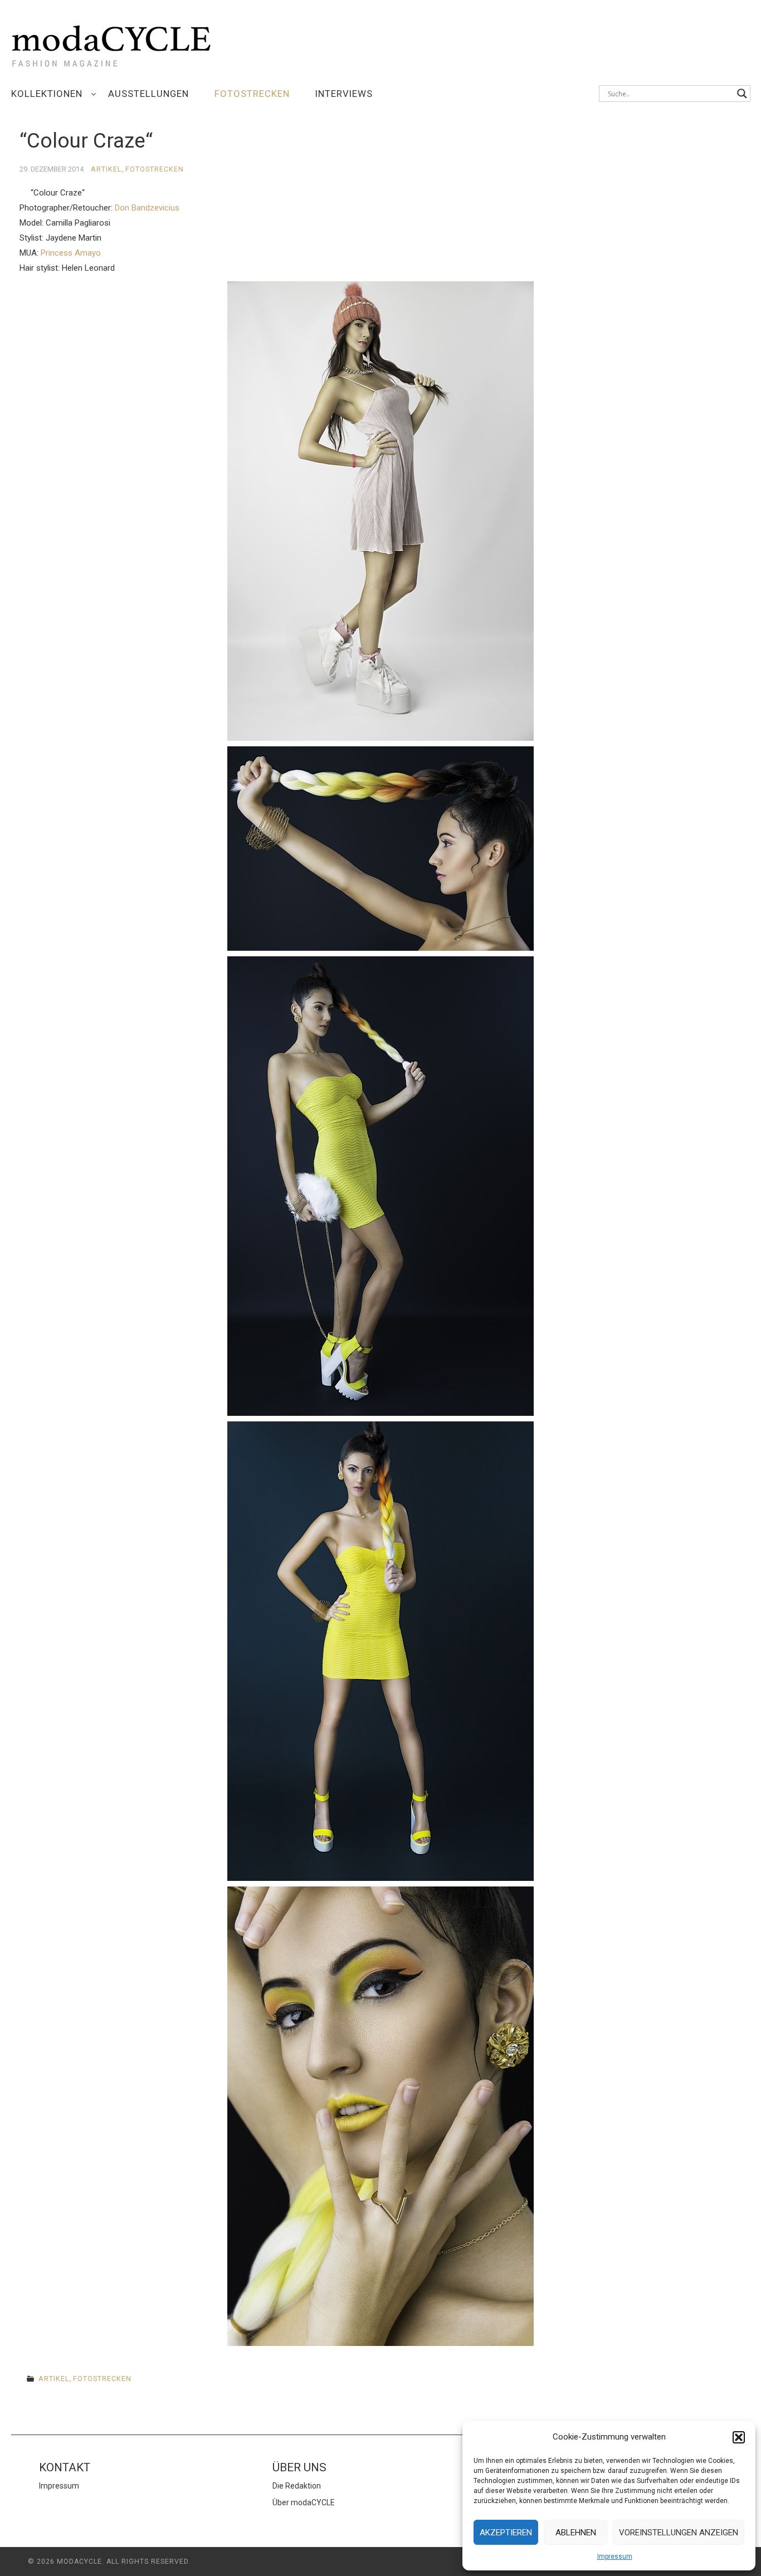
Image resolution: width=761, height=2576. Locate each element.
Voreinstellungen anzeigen (679, 2533)
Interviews (344, 94)
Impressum (615, 2557)
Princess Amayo (71, 253)
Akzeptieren (506, 2533)
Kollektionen (47, 94)
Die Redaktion (297, 2486)
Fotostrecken (252, 94)
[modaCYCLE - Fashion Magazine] (111, 44)
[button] (739, 2437)
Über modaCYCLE (304, 2502)
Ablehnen (576, 2533)
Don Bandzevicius (147, 208)
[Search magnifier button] (742, 94)
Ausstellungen (148, 94)
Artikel (106, 169)
